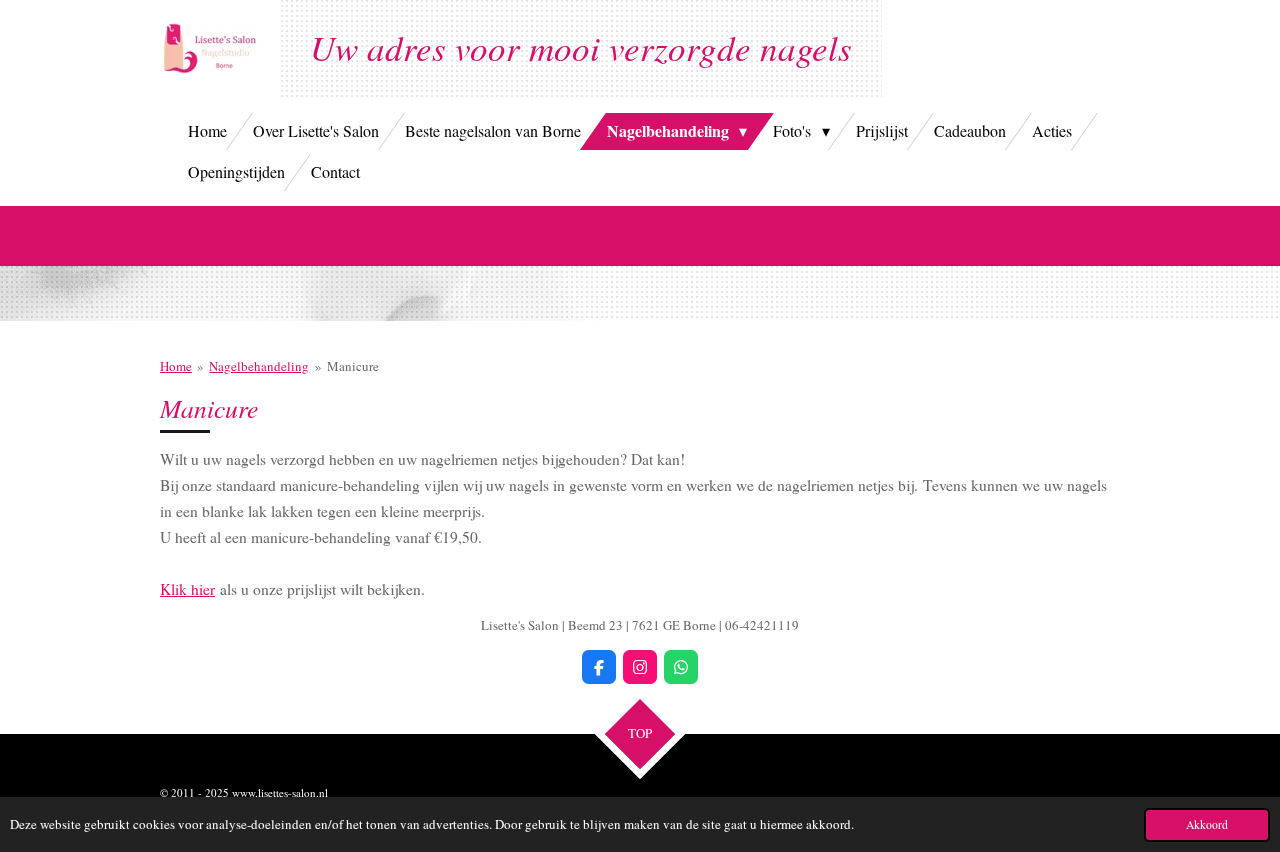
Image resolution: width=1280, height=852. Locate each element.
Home (176, 366)
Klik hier (187, 589)
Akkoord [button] (1207, 824)
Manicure (353, 366)
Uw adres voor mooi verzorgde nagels (581, 47)
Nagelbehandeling (259, 366)
